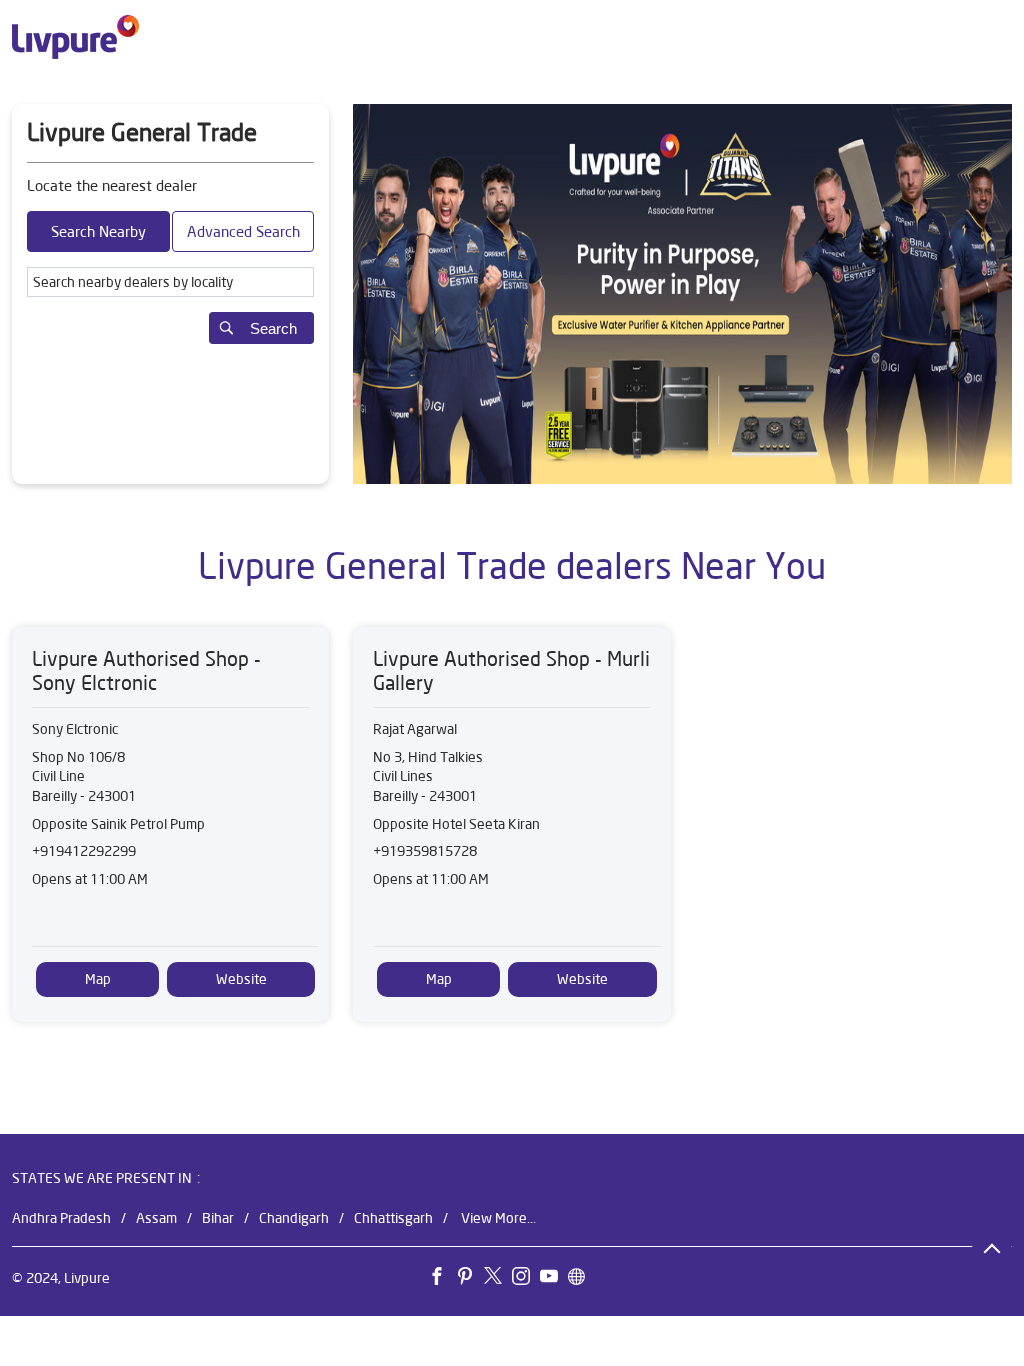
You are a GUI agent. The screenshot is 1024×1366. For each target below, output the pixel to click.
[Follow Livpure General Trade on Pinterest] (470, 1280)
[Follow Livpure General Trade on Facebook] (442, 1280)
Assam (156, 1218)
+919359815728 (425, 851)
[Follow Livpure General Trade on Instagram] (526, 1280)
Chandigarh (294, 1218)
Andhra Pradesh (61, 1218)
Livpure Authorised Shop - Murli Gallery (511, 670)
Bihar (218, 1218)
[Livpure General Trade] (75, 37)
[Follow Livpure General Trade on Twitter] (498, 1280)
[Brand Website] (582, 1280)
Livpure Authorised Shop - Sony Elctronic (146, 670)
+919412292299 (84, 851)
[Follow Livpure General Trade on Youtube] (554, 1280)
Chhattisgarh (393, 1218)
